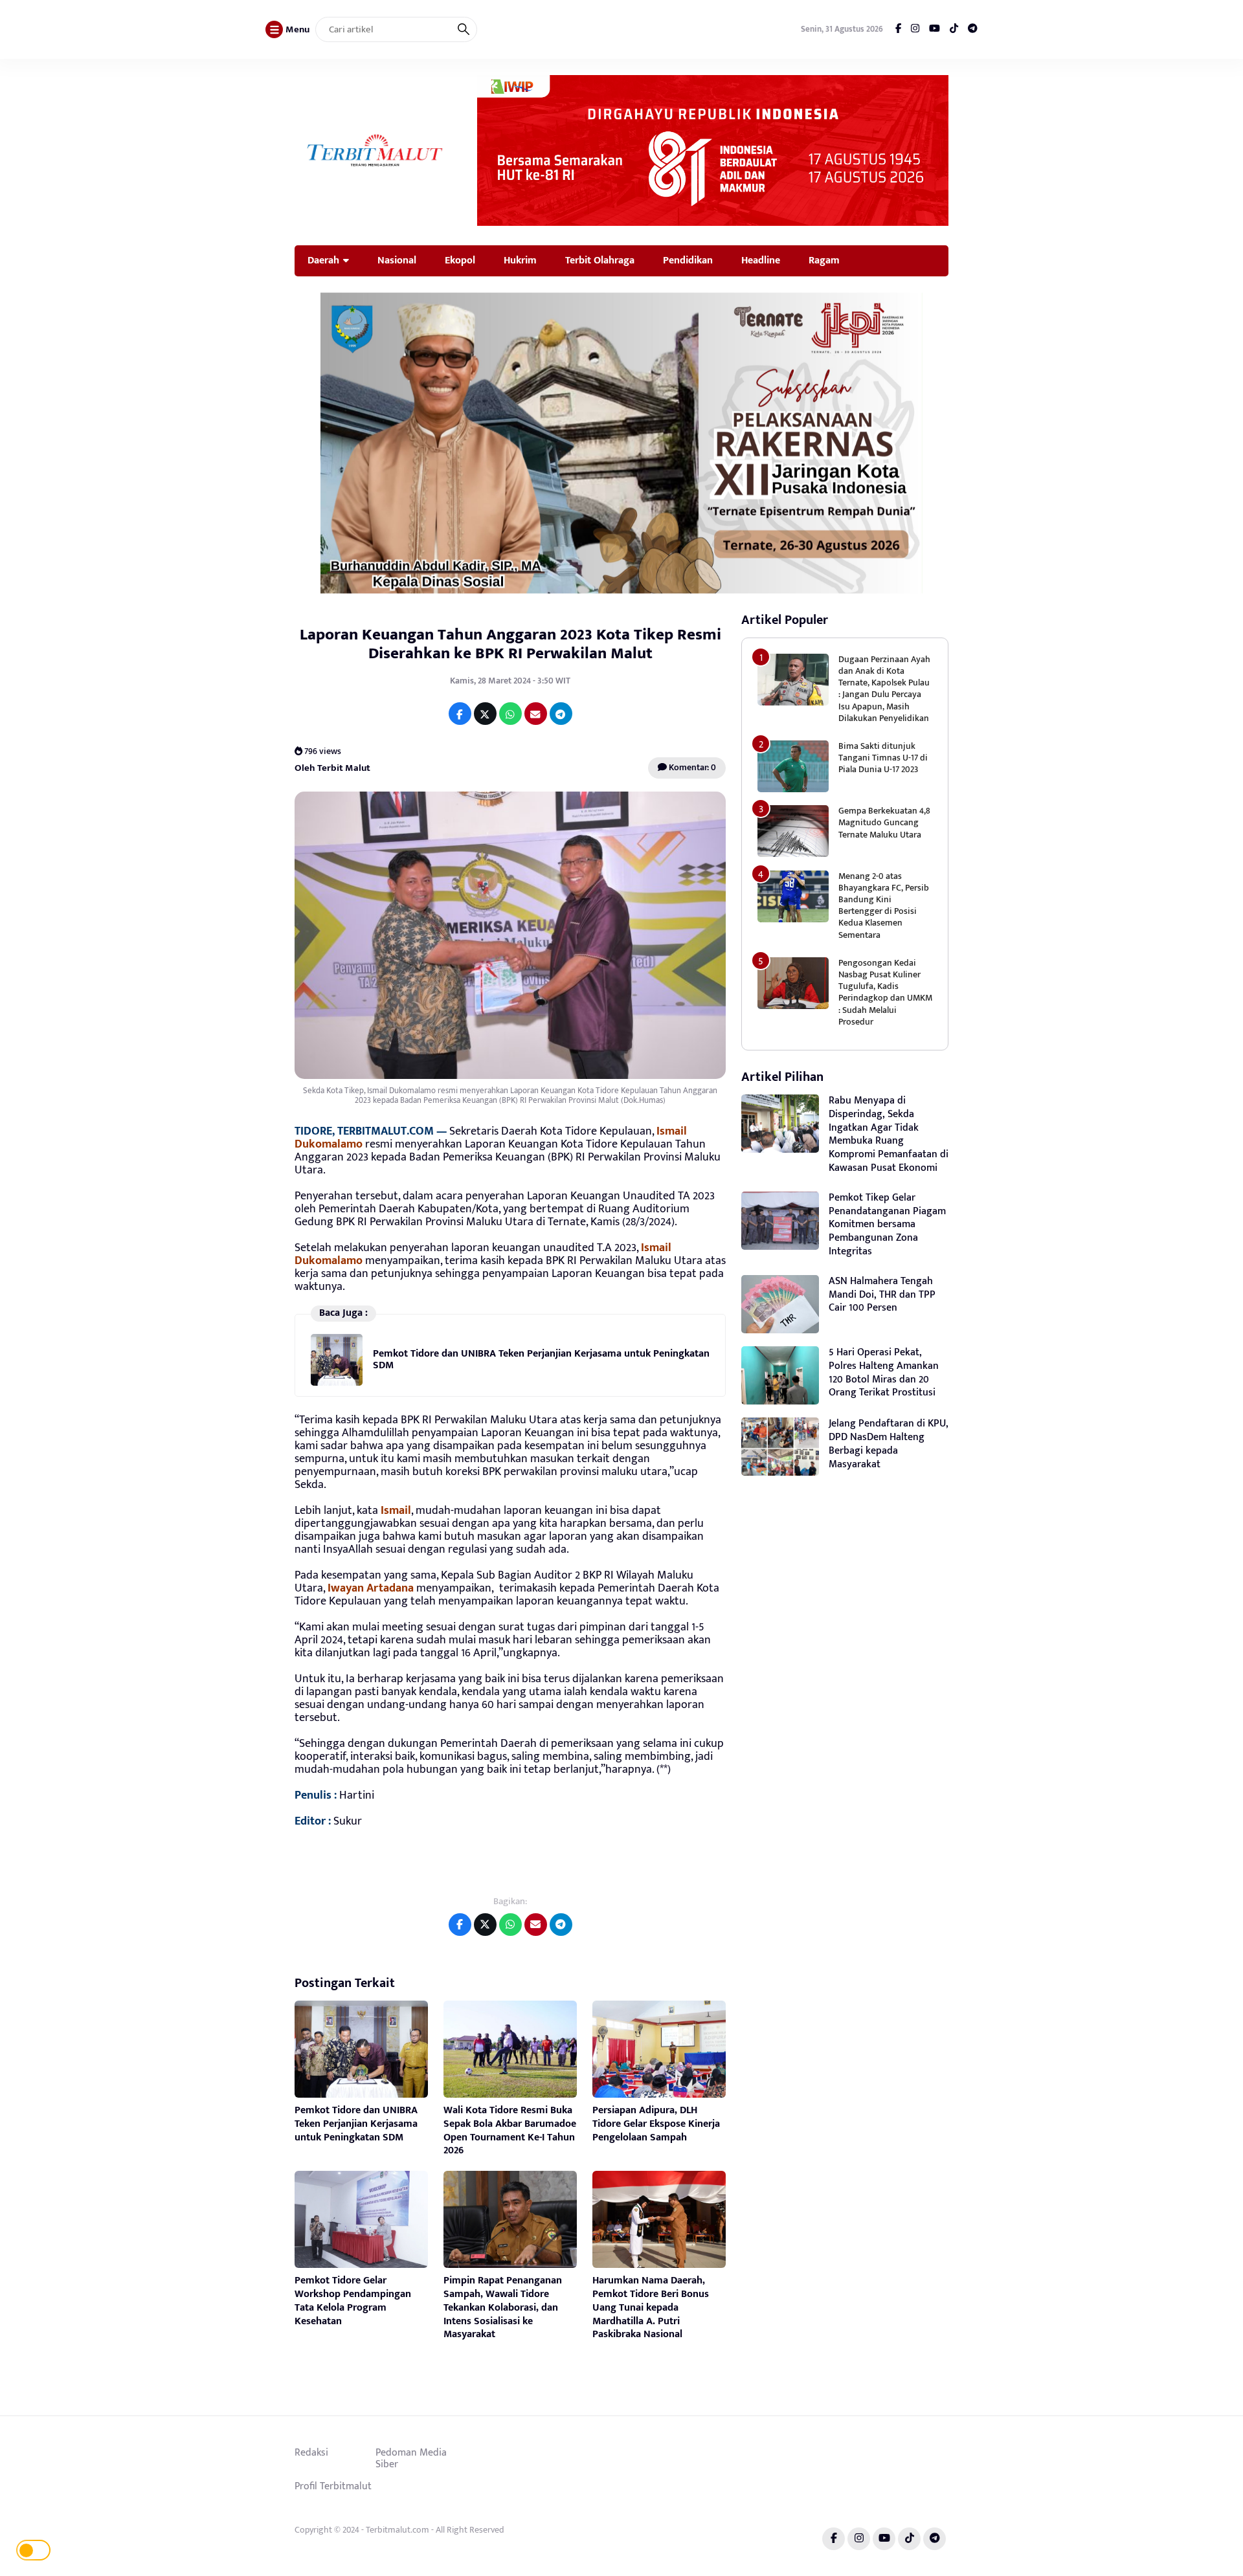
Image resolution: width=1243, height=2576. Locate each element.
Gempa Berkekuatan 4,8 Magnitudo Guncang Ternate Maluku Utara (884, 822)
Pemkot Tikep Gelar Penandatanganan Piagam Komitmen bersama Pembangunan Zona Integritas (887, 1225)
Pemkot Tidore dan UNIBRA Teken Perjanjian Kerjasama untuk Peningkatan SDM (541, 1360)
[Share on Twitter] (485, 714)
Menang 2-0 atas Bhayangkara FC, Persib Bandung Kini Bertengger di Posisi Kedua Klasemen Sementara (884, 905)
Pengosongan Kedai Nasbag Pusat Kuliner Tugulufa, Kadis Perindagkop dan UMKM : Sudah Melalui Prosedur (885, 992)
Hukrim (520, 260)
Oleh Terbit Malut (332, 768)
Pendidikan (688, 260)
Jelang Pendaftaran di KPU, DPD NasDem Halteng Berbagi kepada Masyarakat (889, 1444)
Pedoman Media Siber (411, 2458)
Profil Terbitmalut (333, 2486)
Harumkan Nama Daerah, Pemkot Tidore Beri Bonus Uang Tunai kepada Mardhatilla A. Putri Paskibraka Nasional (651, 2307)
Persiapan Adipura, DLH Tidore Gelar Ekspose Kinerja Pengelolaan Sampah (656, 2124)
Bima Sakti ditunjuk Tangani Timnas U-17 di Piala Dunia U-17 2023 (883, 758)
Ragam (824, 260)
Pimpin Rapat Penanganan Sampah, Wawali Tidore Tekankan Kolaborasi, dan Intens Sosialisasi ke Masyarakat (503, 2307)
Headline (761, 260)
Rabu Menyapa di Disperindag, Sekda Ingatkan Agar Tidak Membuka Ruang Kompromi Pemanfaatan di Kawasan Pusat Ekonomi (889, 1134)
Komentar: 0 (691, 767)
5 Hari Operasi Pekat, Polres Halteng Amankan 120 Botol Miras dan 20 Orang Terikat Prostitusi (884, 1372)
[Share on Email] (536, 714)
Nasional (397, 260)
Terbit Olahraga (600, 260)
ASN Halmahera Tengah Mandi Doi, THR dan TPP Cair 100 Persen (882, 1295)
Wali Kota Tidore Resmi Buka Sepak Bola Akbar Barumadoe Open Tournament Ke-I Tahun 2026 (510, 2130)
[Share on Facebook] (460, 714)
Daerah (323, 260)
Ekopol (460, 260)
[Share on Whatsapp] (510, 714)
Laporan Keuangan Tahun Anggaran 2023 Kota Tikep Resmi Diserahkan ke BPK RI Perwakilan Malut (510, 644)
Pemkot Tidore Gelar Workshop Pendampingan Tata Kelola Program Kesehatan (353, 2301)
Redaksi (311, 2452)
